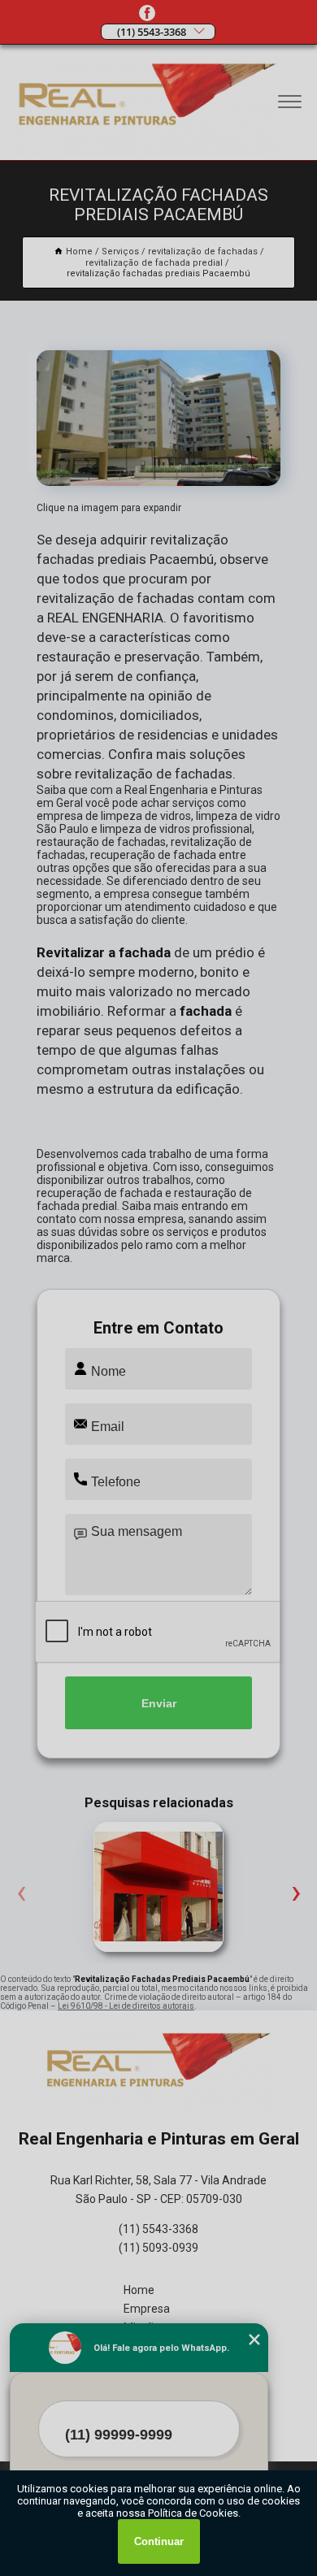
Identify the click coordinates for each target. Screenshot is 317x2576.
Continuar (159, 2541)
